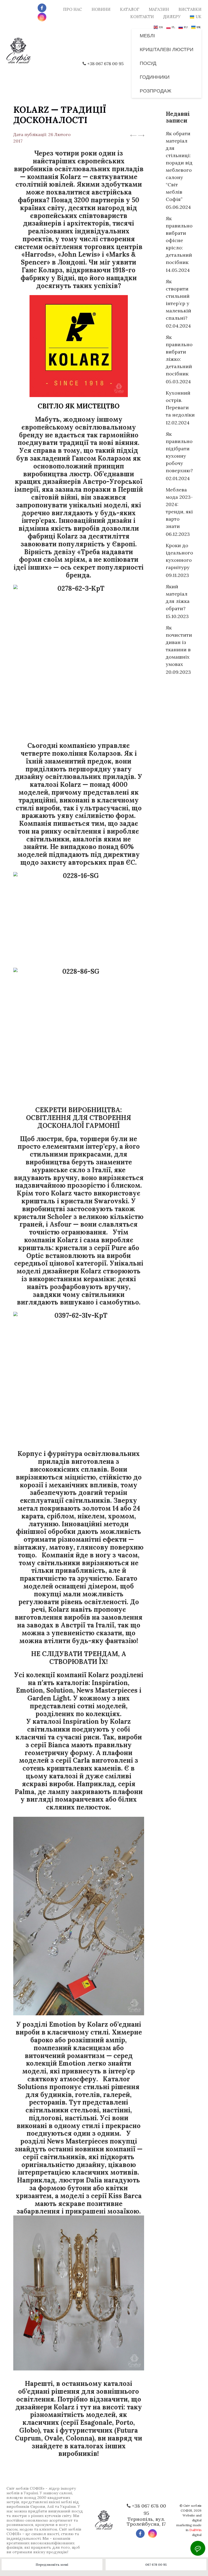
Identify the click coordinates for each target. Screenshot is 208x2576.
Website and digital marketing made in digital (189, 2525)
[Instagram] (42, 17)
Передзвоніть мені (52, 2565)
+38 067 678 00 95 (105, 64)
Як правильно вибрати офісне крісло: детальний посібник (179, 240)
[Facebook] (42, 8)
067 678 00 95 (156, 2565)
